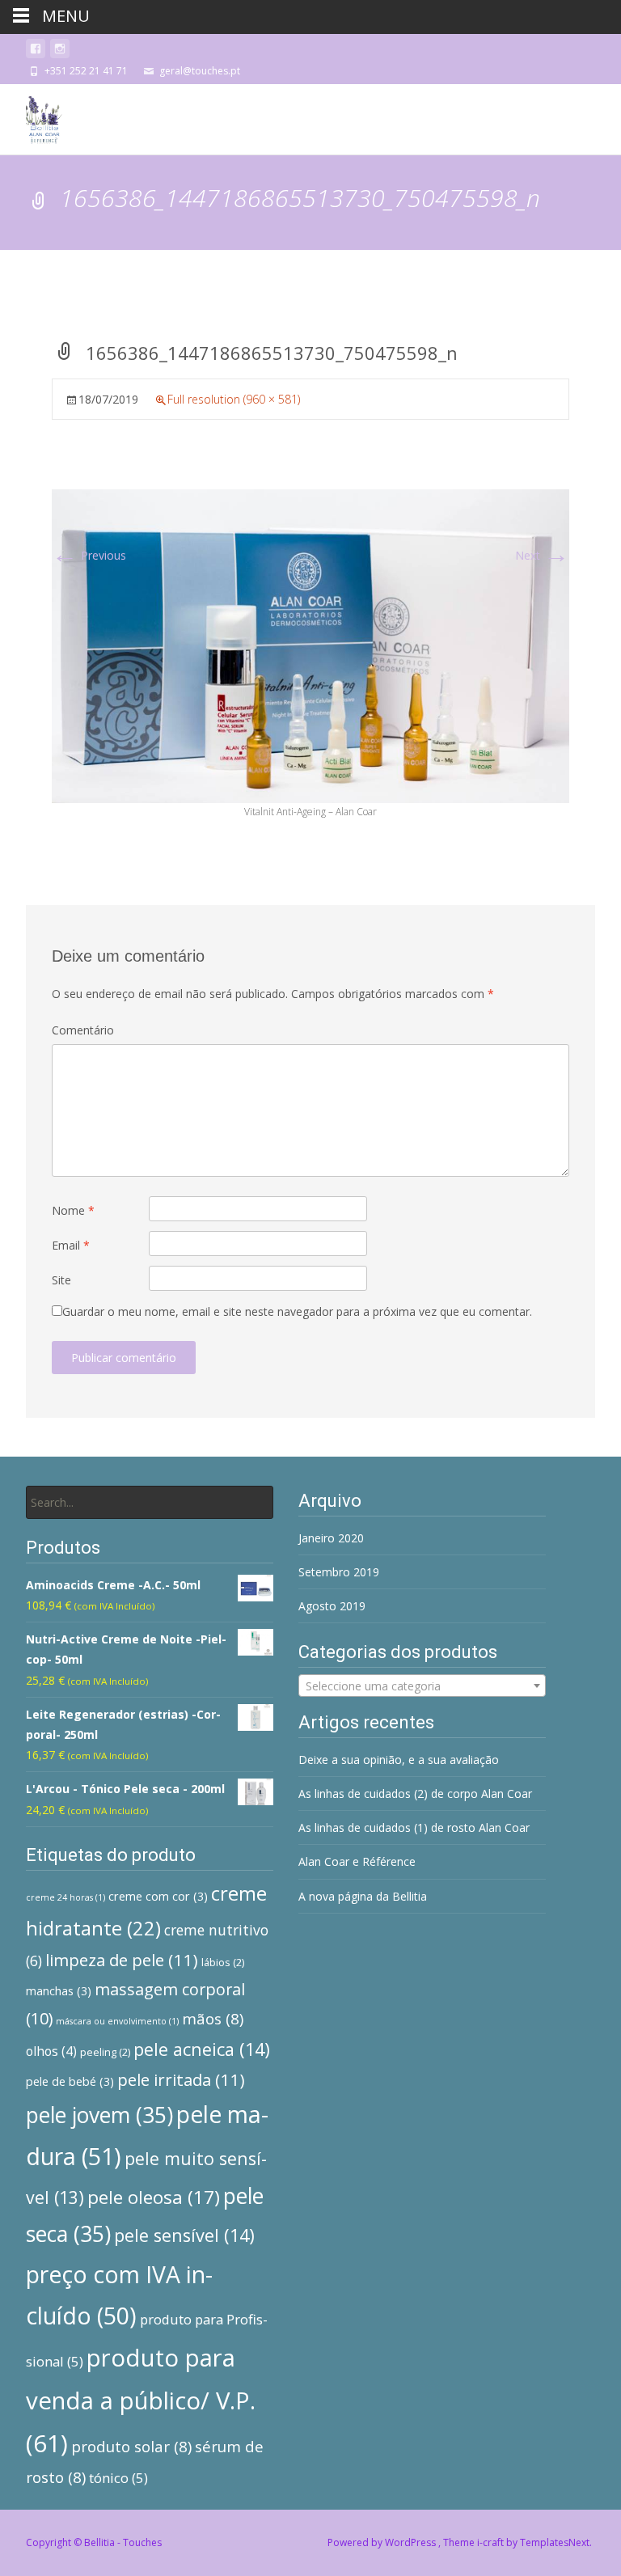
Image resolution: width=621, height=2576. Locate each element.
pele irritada (181, 2079)
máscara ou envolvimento (117, 2021)
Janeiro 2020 (331, 1538)
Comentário (83, 1030)
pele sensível (184, 2235)
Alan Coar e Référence (357, 1861)
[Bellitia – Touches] (32, 116)
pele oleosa (154, 2197)
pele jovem (99, 2115)
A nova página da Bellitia (363, 1896)
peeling (105, 2052)
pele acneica (202, 2049)
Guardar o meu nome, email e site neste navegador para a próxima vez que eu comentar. (297, 1311)
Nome (73, 1210)
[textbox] (422, 1686)
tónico (118, 2478)
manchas (59, 1991)
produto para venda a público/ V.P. (141, 2400)
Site (61, 1280)
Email (71, 1245)
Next (542, 555)
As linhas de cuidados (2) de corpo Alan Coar (415, 1793)
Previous (89, 555)
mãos (213, 2019)
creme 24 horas (65, 1897)
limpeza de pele (122, 1960)
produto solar (131, 2447)
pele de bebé (70, 2081)
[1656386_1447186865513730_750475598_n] (310, 645)
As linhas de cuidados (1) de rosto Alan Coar (414, 1827)
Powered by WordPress (383, 2542)
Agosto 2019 (332, 1606)
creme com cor (158, 1896)
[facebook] (36, 51)
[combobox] (422, 1686)
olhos (51, 2051)
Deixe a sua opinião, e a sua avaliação (399, 1760)
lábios (223, 1962)
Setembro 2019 (339, 1572)
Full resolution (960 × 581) (234, 399)
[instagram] (60, 51)
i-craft (492, 2542)
